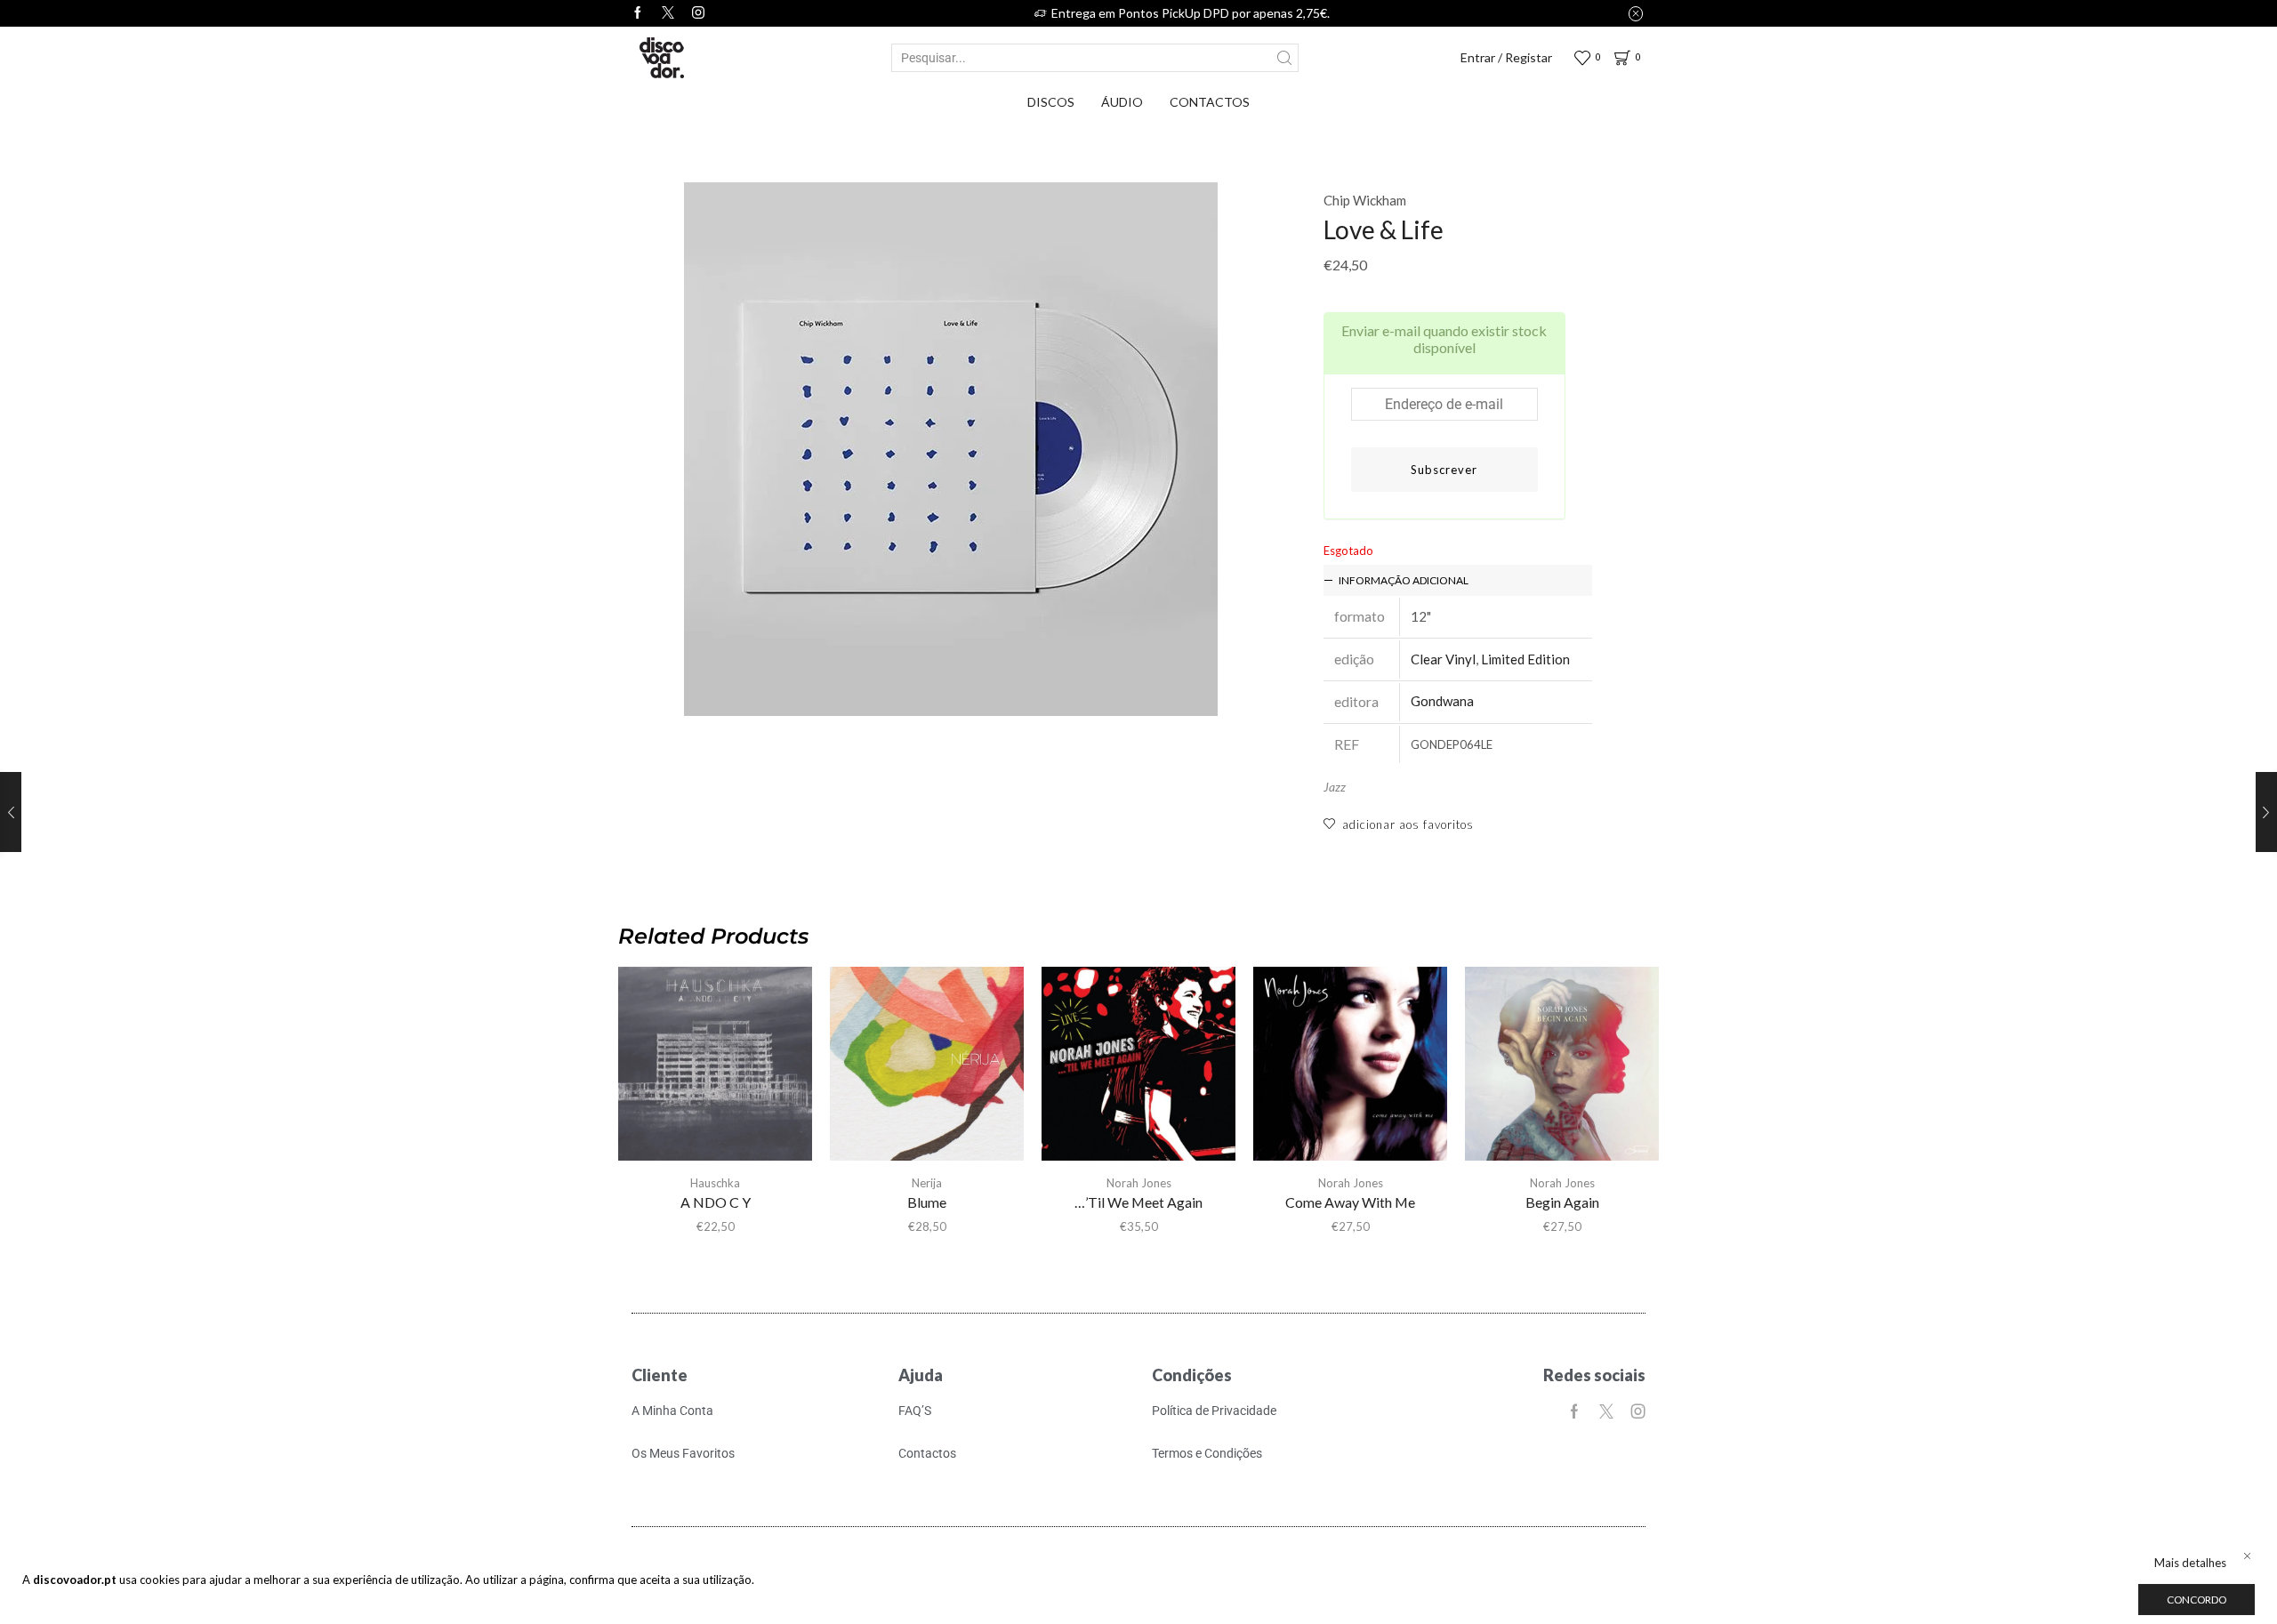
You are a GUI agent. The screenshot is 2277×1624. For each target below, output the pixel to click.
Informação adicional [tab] (1404, 580)
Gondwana (1442, 701)
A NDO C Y (716, 1202)
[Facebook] (638, 13)
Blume (927, 1202)
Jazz (1335, 787)
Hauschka (715, 1183)
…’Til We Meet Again (1138, 1202)
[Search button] (1284, 58)
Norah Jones (1139, 1183)
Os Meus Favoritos (683, 1453)
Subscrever (1444, 470)
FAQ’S (915, 1411)
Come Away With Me (1350, 1202)
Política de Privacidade (1214, 1411)
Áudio (1122, 102)
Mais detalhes (2190, 1563)
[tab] (1458, 580)
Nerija (927, 1183)
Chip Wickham (1365, 200)
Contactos (1210, 102)
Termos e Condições (1207, 1453)
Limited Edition (1525, 659)
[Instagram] (698, 13)
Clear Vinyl (1443, 659)
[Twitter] (668, 13)
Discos (1051, 102)
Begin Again (1562, 1202)
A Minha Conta (672, 1411)
